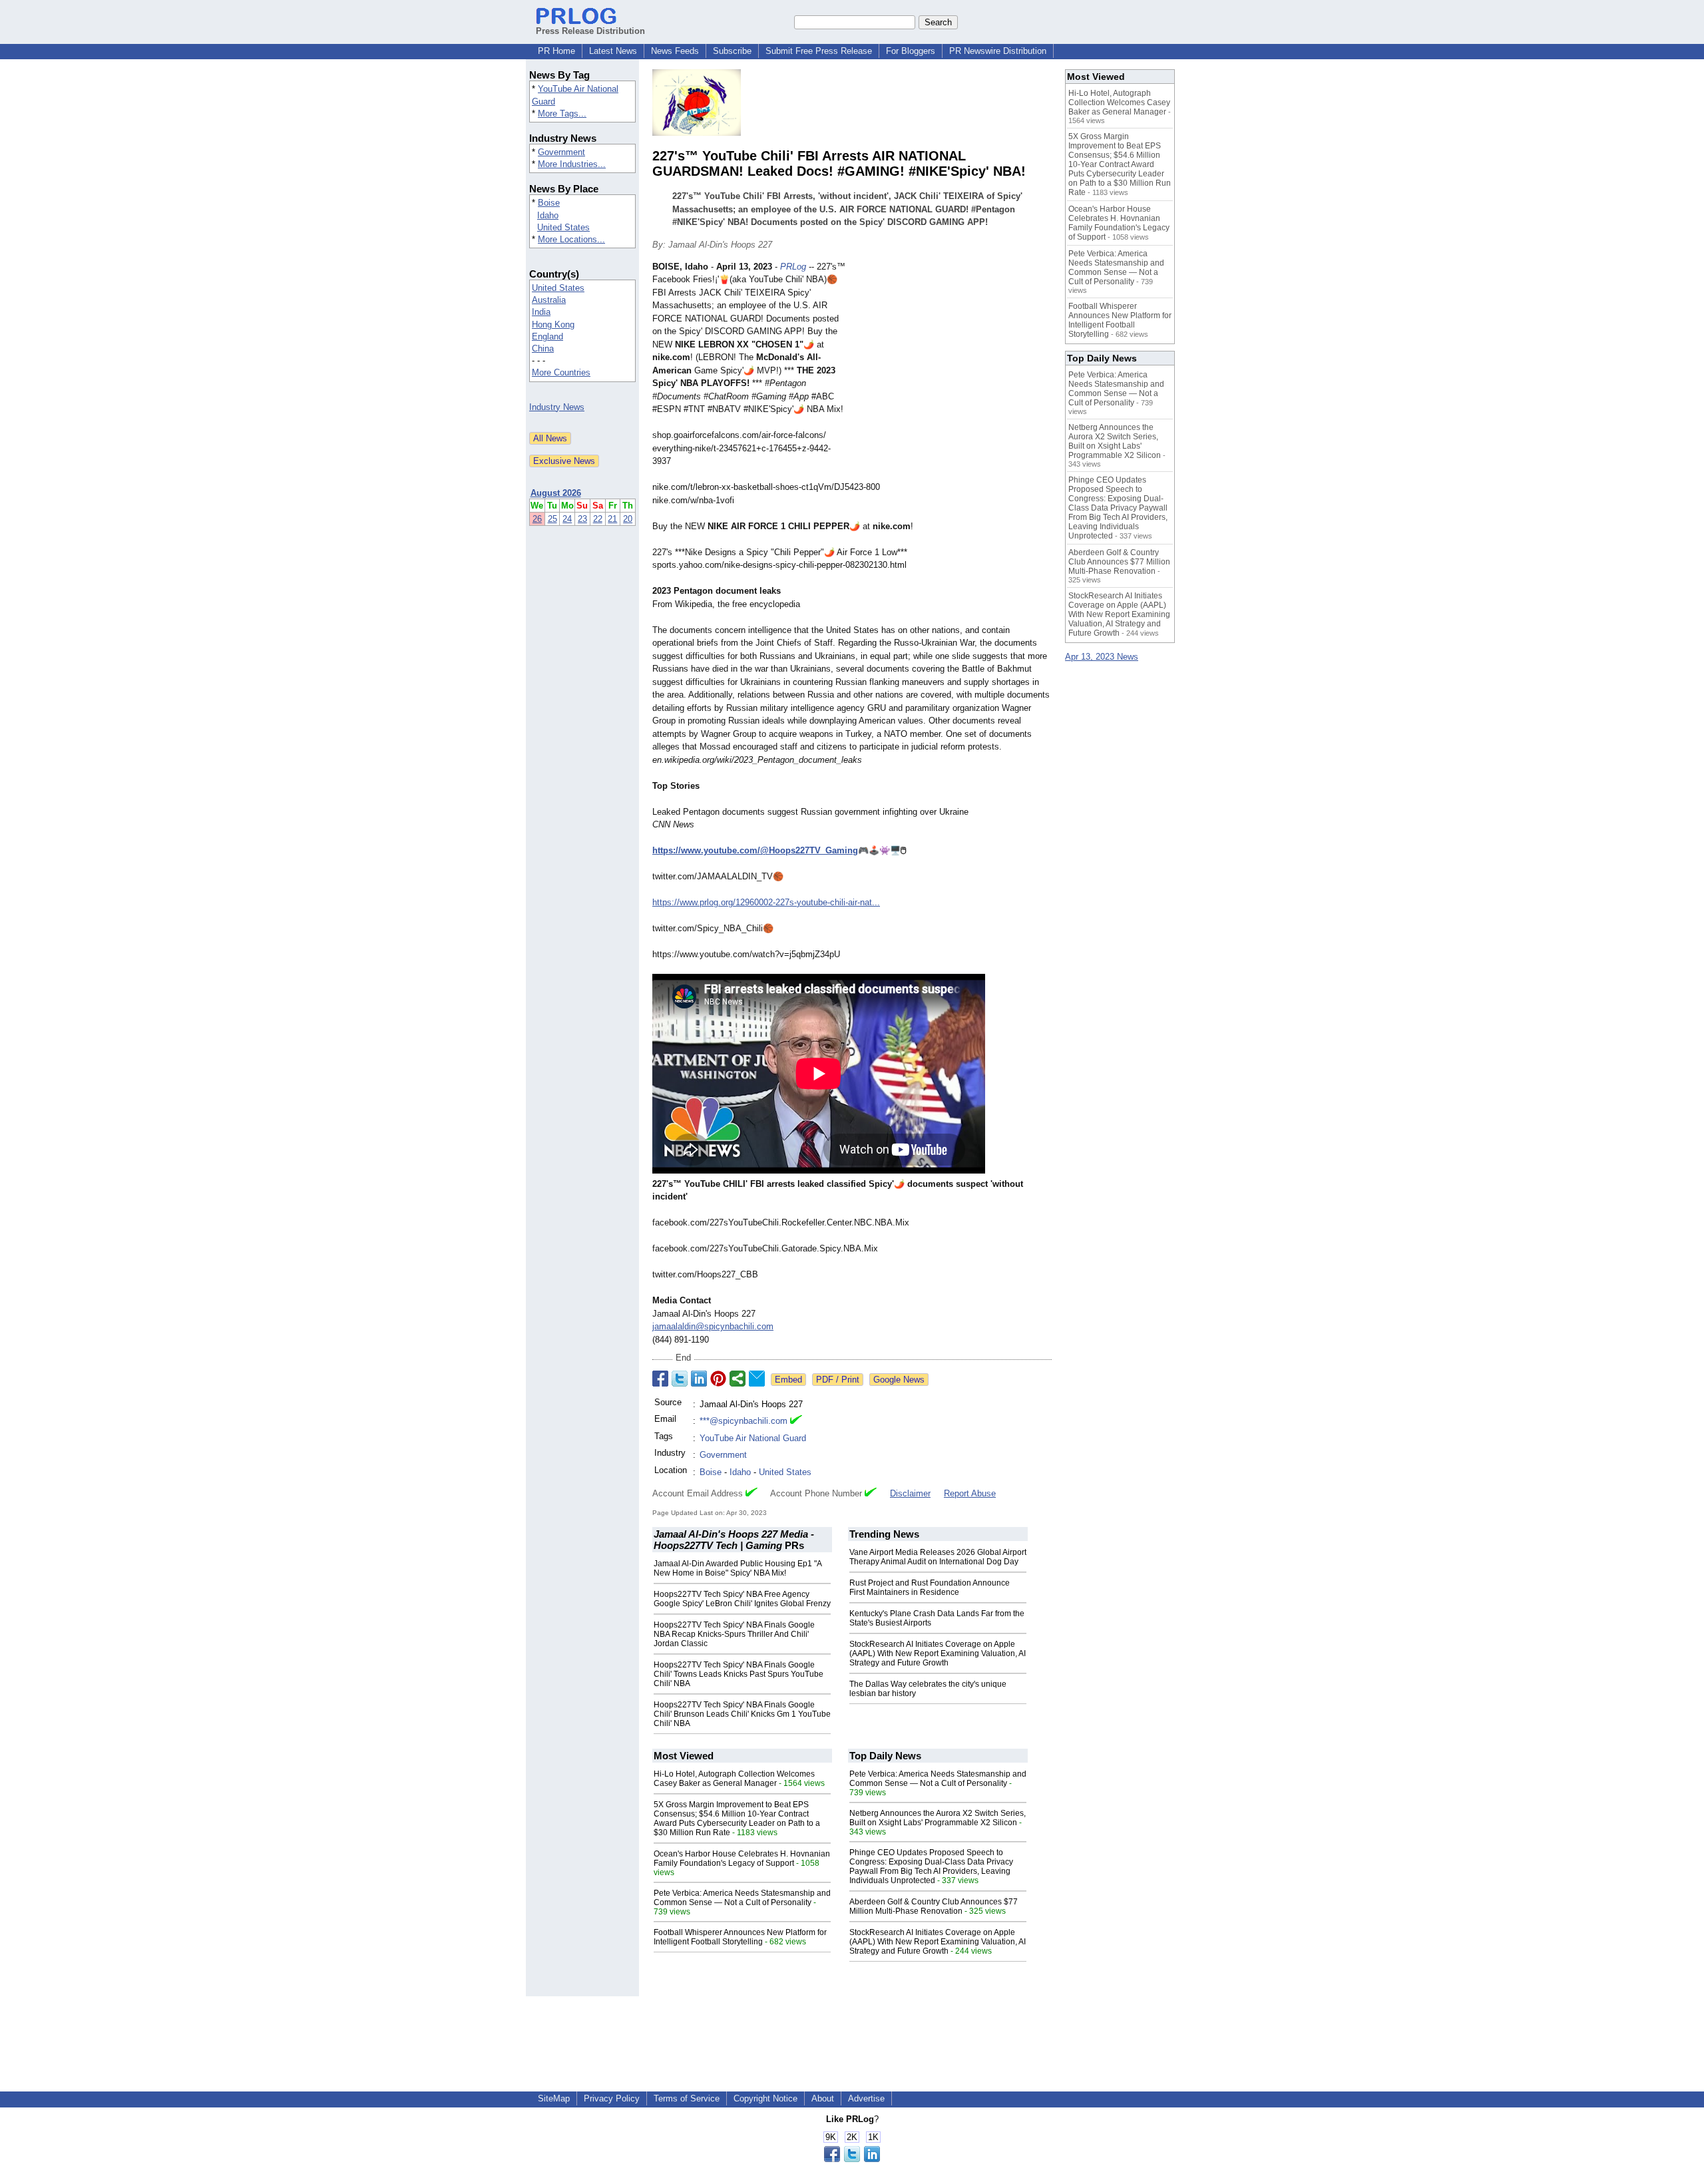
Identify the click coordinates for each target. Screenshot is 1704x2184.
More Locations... (571, 239)
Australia (549, 300)
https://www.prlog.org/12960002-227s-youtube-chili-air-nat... (766, 902)
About (823, 2098)
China (543, 348)
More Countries (561, 372)
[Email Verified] (796, 1421)
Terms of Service (687, 2098)
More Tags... (562, 113)
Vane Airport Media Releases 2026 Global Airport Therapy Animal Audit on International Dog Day (938, 1557)
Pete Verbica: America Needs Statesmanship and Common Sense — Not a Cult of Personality (742, 1898)
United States (563, 227)
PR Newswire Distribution (998, 51)
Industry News (557, 407)
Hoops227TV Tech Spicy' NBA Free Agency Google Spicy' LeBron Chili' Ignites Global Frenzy (742, 1599)
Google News (899, 1380)
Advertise (866, 2098)
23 (582, 519)
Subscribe (732, 51)
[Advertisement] (952, 358)
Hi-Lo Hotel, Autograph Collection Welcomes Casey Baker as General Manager (734, 1779)
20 (628, 519)
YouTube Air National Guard (753, 1438)
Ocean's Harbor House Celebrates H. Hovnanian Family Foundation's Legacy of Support (742, 1858)
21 (612, 519)
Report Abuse (970, 1493)
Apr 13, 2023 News (1102, 657)
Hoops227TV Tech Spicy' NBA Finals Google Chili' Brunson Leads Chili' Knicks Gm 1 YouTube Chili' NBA (742, 1714)
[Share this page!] (852, 2159)
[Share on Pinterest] (718, 1379)
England (547, 336)
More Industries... (572, 164)
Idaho (548, 215)
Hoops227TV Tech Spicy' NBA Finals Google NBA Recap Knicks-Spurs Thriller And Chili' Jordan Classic (734, 1634)
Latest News (613, 51)
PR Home (556, 51)
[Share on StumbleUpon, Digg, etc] (738, 1379)
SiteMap (554, 2098)
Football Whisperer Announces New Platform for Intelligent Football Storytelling (740, 1937)
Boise (549, 203)
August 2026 (556, 493)
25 (552, 519)
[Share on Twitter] (680, 1379)
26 (537, 519)
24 (567, 519)
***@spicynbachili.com (744, 1421)
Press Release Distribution (590, 31)
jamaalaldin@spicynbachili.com (713, 1326)
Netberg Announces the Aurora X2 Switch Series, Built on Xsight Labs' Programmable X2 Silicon (938, 1818)
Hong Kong (553, 325)
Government (561, 152)
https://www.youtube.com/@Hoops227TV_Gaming (755, 850)
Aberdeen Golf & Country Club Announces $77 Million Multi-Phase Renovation (934, 1906)
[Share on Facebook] (660, 1379)
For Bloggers (911, 51)
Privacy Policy (612, 2098)
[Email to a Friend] (757, 1379)
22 (598, 519)
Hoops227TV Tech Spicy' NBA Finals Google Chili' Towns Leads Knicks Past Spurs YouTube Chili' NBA (739, 1674)
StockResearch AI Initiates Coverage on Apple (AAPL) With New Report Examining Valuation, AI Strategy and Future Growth (938, 1653)
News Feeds (675, 51)
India (541, 312)
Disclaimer (910, 1493)
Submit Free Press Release (819, 51)
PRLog (793, 267)
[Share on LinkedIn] (699, 1379)
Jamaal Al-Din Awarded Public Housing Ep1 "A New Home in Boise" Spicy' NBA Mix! (738, 1568)
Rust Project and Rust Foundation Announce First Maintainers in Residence (930, 1588)
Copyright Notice (765, 2098)
